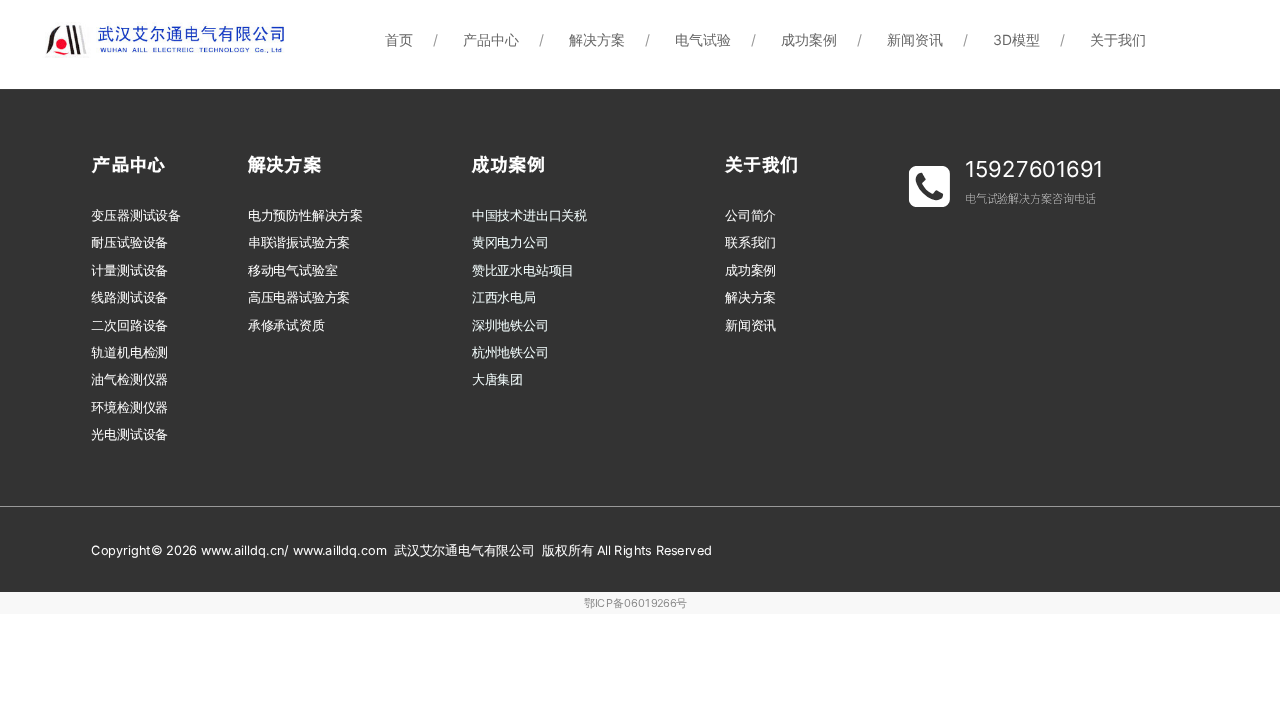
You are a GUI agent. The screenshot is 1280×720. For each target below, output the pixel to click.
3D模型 (1016, 39)
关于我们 (1118, 39)
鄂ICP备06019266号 (635, 603)
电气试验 (703, 39)
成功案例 (809, 39)
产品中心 (491, 39)
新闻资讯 (915, 39)
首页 (399, 39)
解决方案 (597, 39)
